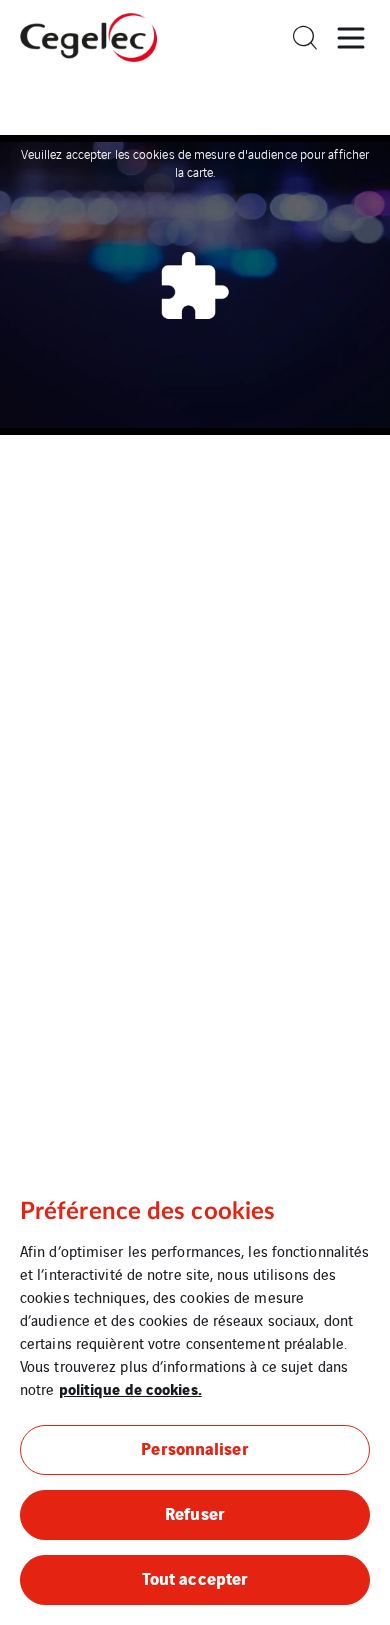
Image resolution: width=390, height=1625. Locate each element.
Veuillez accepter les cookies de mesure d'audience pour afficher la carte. (195, 162)
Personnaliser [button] (194, 1447)
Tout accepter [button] (195, 1577)
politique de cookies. (130, 1388)
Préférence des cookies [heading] (147, 1212)
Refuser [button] (195, 1512)
